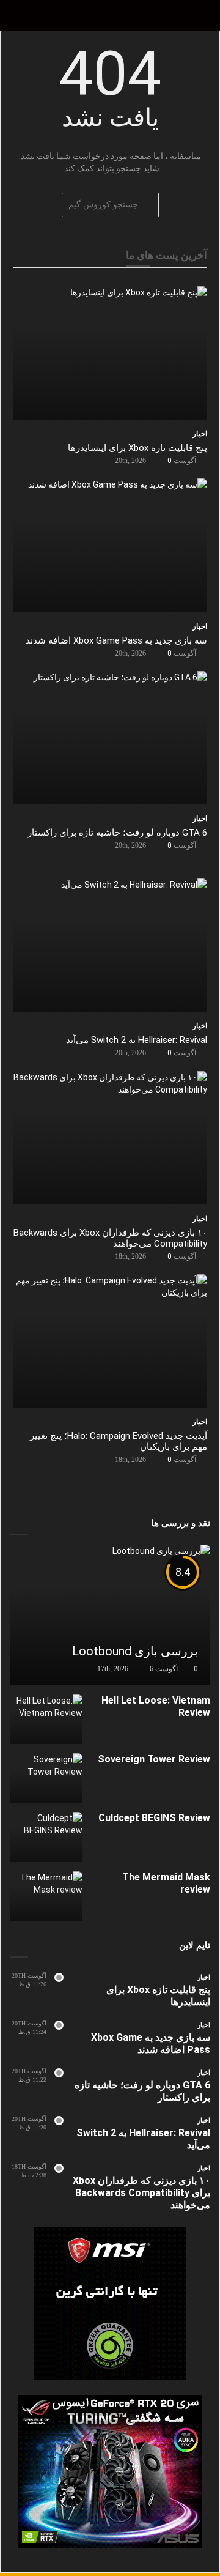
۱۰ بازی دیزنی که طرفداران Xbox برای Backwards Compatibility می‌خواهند (141, 2193)
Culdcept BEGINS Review (154, 1818)
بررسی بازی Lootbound (135, 1651)
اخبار (200, 434)
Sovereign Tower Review (154, 1759)
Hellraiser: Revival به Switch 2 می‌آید (137, 1040)
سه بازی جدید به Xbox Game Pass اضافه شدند (116, 640)
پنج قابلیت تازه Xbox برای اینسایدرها (137, 448)
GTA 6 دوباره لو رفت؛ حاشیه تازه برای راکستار (117, 833)
